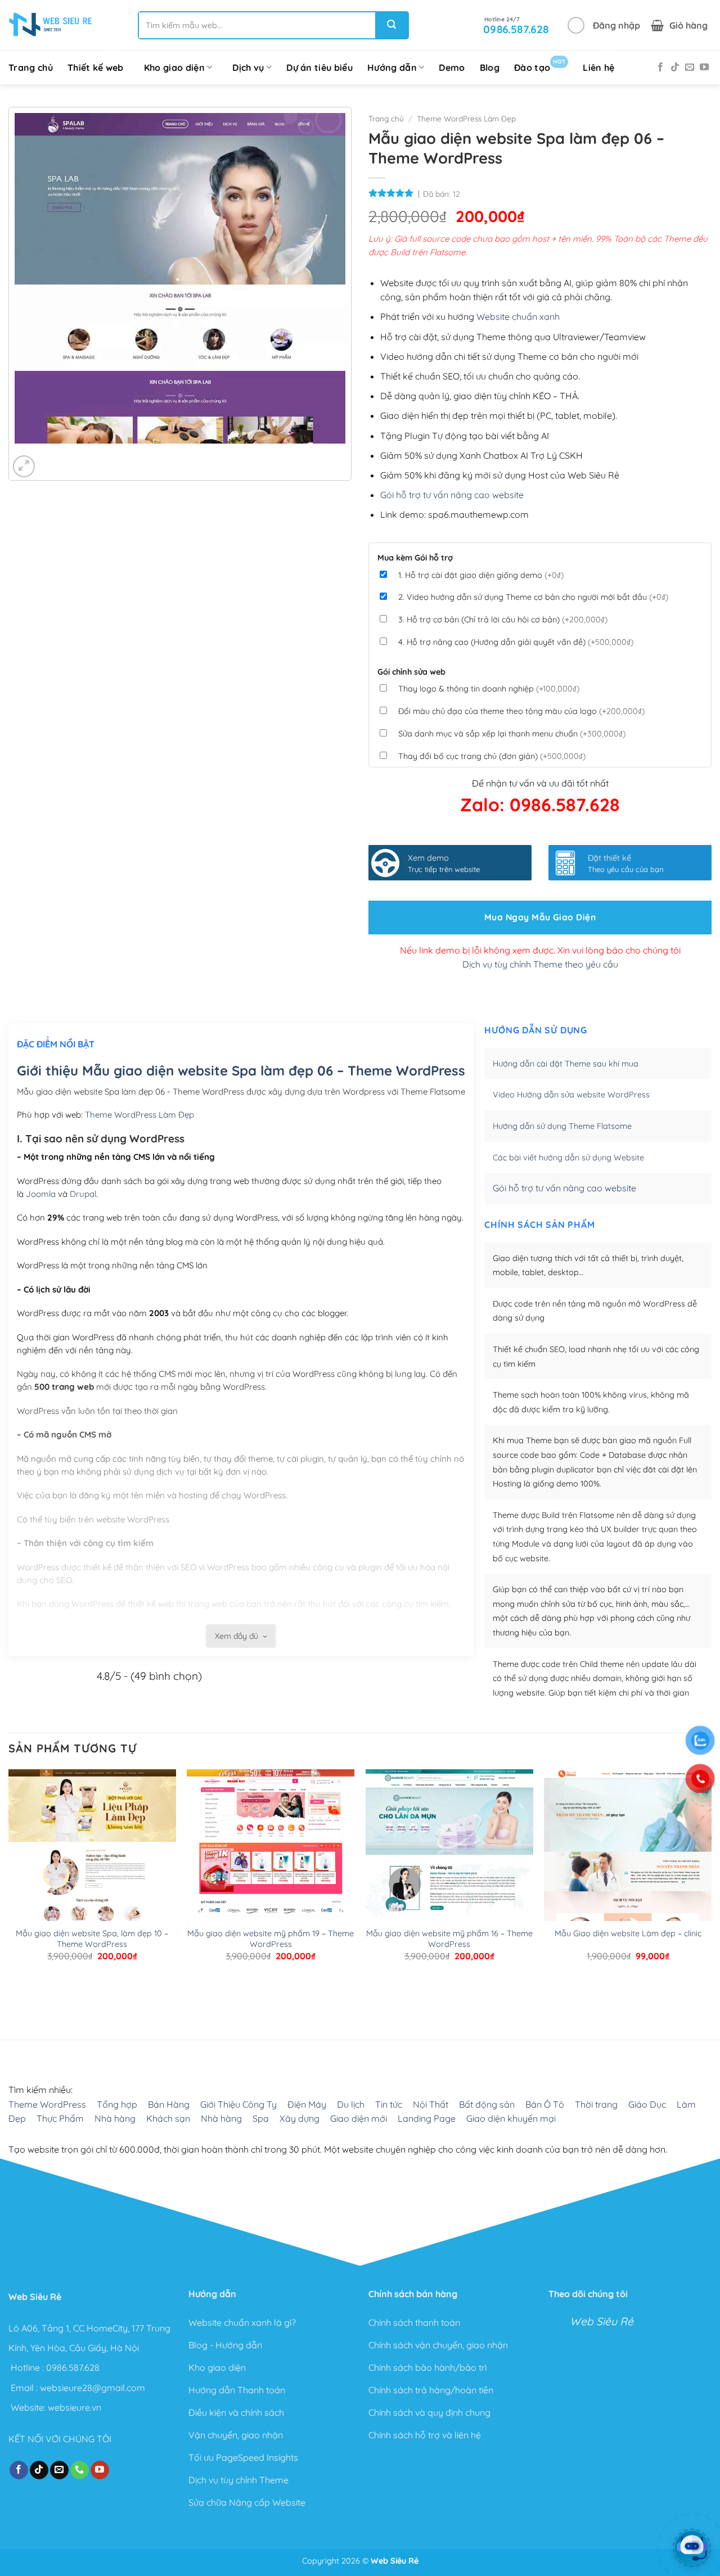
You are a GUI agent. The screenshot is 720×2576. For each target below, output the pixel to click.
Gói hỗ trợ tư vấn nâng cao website (452, 495)
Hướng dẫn (392, 67)
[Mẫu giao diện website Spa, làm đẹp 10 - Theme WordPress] (92, 1853)
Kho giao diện (174, 67)
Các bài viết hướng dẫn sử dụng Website (568, 1158)
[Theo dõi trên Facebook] (660, 67)
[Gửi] (391, 25)
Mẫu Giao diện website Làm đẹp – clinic (628, 1933)
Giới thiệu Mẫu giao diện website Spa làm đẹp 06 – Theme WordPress (241, 1070)
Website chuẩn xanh (518, 317)
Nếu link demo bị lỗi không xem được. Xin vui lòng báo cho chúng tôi (540, 950)
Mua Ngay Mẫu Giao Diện (540, 917)
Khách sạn (168, 2118)
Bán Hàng (169, 2104)
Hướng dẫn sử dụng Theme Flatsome (562, 1126)
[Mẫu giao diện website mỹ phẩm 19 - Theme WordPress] (271, 1853)
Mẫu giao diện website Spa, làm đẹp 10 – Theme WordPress (92, 1939)
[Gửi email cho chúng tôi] (690, 67)
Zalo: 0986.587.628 (540, 805)
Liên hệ (598, 67)
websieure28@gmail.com (93, 2387)
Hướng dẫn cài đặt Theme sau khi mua (566, 1064)
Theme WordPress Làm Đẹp (466, 118)
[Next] (57, 455)
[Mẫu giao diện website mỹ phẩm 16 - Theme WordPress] (449, 1853)
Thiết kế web (96, 67)
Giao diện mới (359, 2118)
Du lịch (351, 2104)
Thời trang (596, 2104)
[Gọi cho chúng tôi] (80, 2470)
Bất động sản (487, 2104)
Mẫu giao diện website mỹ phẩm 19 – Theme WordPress (271, 1939)
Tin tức (389, 2104)
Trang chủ (31, 67)
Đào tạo (540, 65)
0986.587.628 (73, 2367)
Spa (261, 2118)
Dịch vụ (248, 67)
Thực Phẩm (60, 2118)
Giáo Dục (647, 2104)
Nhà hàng (115, 2118)
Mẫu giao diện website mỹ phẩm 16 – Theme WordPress (449, 1939)
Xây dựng (300, 2118)
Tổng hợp (117, 2104)
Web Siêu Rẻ (602, 2321)
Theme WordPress (47, 2104)
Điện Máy (307, 2104)
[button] (604, 25)
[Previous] (26, 455)
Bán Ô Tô (545, 2104)
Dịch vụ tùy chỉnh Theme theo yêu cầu (540, 964)
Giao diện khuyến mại (511, 2118)
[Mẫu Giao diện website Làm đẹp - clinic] (628, 1880)
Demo (452, 67)
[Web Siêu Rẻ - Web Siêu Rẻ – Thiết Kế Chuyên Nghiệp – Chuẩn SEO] (51, 25)
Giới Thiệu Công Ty (238, 2104)
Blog (490, 67)
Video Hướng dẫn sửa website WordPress (571, 1095)
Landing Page (427, 2118)
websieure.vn (75, 2407)
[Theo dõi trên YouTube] (704, 67)
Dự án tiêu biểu (319, 67)
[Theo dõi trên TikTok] (675, 67)
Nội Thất (431, 2104)
